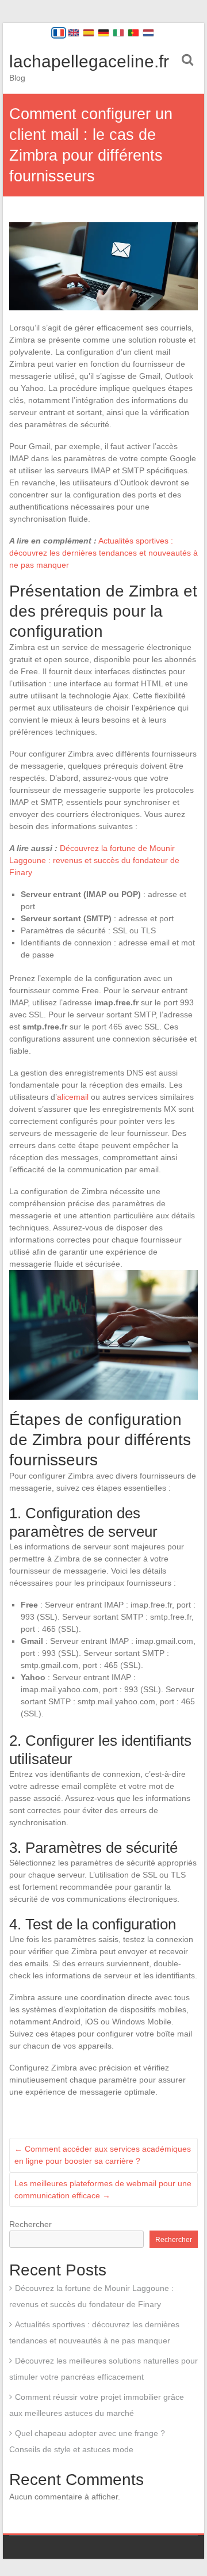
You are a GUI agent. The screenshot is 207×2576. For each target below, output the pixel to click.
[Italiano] (118, 33)
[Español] (89, 33)
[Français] (59, 33)
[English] (74, 33)
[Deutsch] (103, 33)
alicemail (73, 1097)
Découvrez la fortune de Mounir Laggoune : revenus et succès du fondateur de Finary (94, 860)
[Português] (133, 33)
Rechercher (30, 2224)
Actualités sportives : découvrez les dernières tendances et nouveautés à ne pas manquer (103, 553)
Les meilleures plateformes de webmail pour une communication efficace (103, 2189)
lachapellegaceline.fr (89, 61)
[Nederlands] (148, 33)
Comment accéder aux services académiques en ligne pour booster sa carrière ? (103, 2155)
